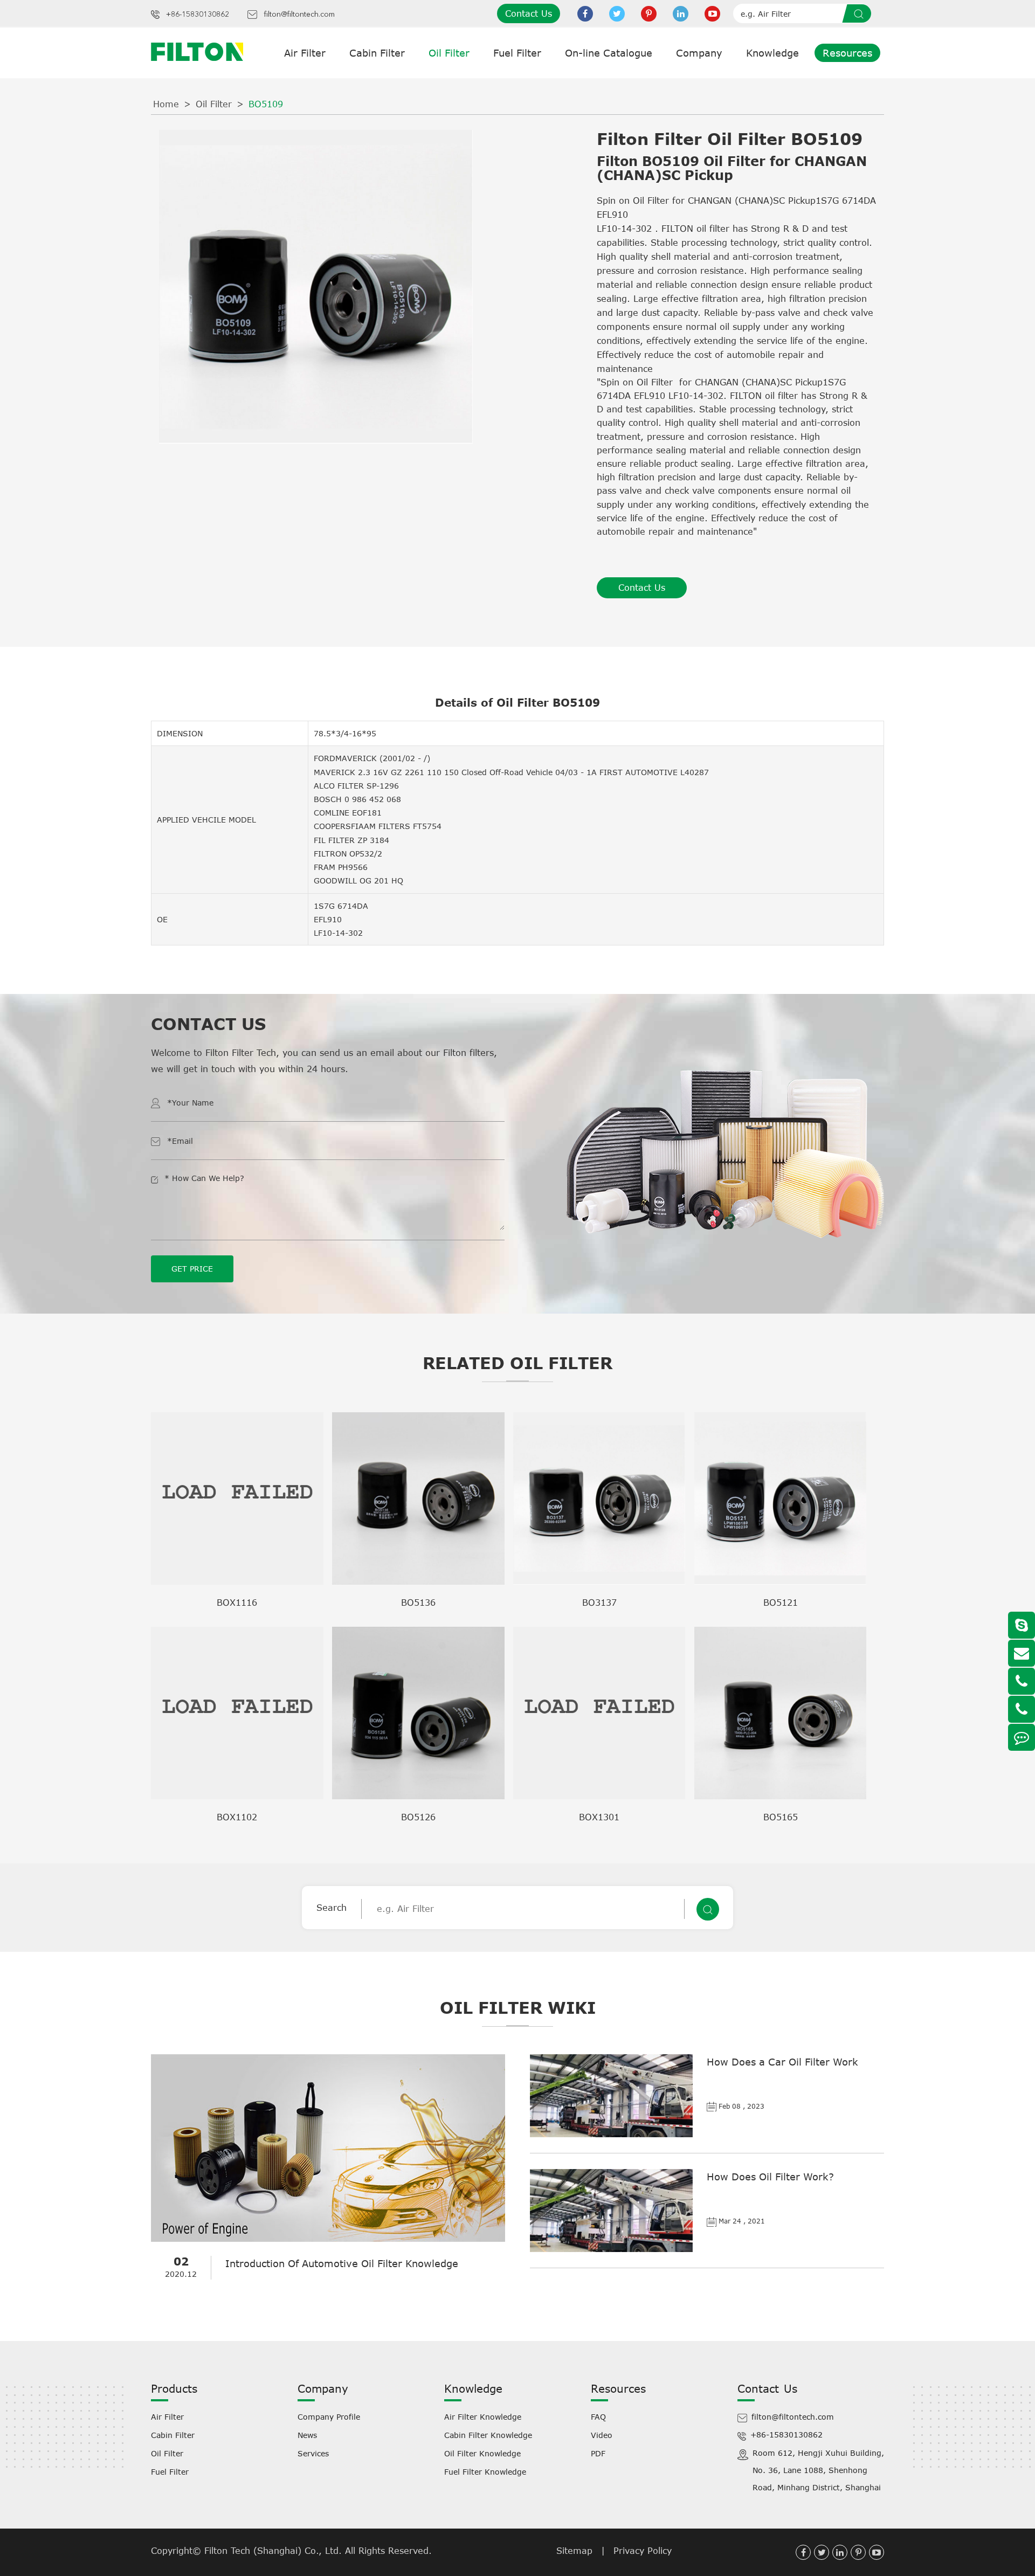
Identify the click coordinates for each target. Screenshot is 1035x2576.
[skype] (1022, 1625)
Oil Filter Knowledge (482, 2453)
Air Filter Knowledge (483, 2417)
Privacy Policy (643, 2551)
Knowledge (772, 53)
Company (699, 53)
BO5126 (418, 1817)
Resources (847, 53)
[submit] (860, 13)
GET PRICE (192, 1269)
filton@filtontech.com (299, 15)
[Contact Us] (1022, 1737)
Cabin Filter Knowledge (488, 2435)
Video (602, 2435)
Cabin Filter (377, 53)
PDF (598, 2453)
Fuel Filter (517, 53)
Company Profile (329, 2417)
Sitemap (574, 2551)
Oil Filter (449, 53)
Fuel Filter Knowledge (485, 2472)
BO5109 (266, 104)
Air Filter (305, 53)
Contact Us (529, 13)
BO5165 (781, 1817)
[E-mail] (1022, 1653)
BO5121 (781, 1603)
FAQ (598, 2417)
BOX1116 (237, 1603)
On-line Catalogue (609, 53)
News (307, 2435)
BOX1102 (237, 1817)
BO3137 (599, 1603)
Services (313, 2453)
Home (166, 104)
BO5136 (418, 1603)
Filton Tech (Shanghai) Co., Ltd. (275, 2551)
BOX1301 (599, 1817)
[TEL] (1022, 1681)
